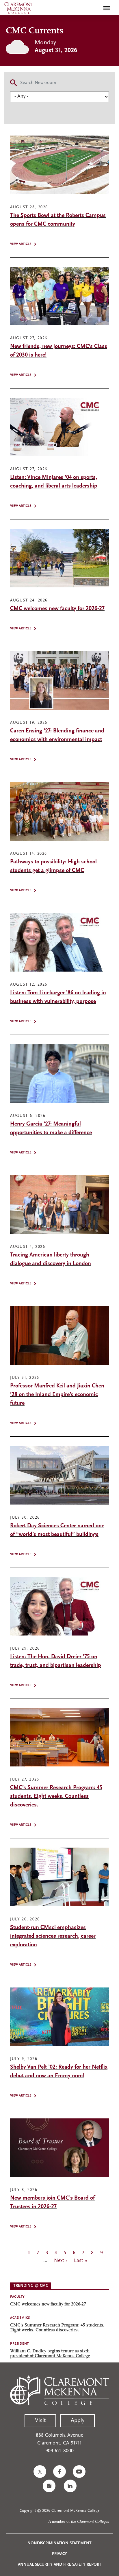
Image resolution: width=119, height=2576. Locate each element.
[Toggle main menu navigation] (107, 8)
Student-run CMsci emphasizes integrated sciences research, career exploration (53, 1936)
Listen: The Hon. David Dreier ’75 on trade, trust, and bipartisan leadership (56, 1661)
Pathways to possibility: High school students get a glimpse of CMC (53, 866)
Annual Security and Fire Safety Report (60, 2565)
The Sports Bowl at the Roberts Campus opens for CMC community (58, 220)
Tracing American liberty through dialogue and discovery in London (51, 1259)
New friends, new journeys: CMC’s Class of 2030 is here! (59, 351)
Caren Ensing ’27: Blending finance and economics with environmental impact (57, 735)
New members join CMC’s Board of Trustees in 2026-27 (52, 2202)
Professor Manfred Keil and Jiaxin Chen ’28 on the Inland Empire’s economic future (57, 1395)
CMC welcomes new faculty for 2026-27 (57, 609)
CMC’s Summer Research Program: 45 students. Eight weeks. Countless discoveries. (56, 1796)
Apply (78, 2421)
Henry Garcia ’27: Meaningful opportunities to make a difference (51, 1128)
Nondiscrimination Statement (59, 2543)
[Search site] (94, 8)
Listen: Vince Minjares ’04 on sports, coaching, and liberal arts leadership (54, 482)
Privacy (59, 2554)
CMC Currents (35, 31)
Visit (40, 2421)
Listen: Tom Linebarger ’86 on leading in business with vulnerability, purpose (58, 997)
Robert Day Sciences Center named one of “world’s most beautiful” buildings (57, 1530)
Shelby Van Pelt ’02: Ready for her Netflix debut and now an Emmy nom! (59, 2072)
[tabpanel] (59, 2326)
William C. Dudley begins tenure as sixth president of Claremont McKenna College (50, 2354)
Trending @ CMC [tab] (31, 2286)
